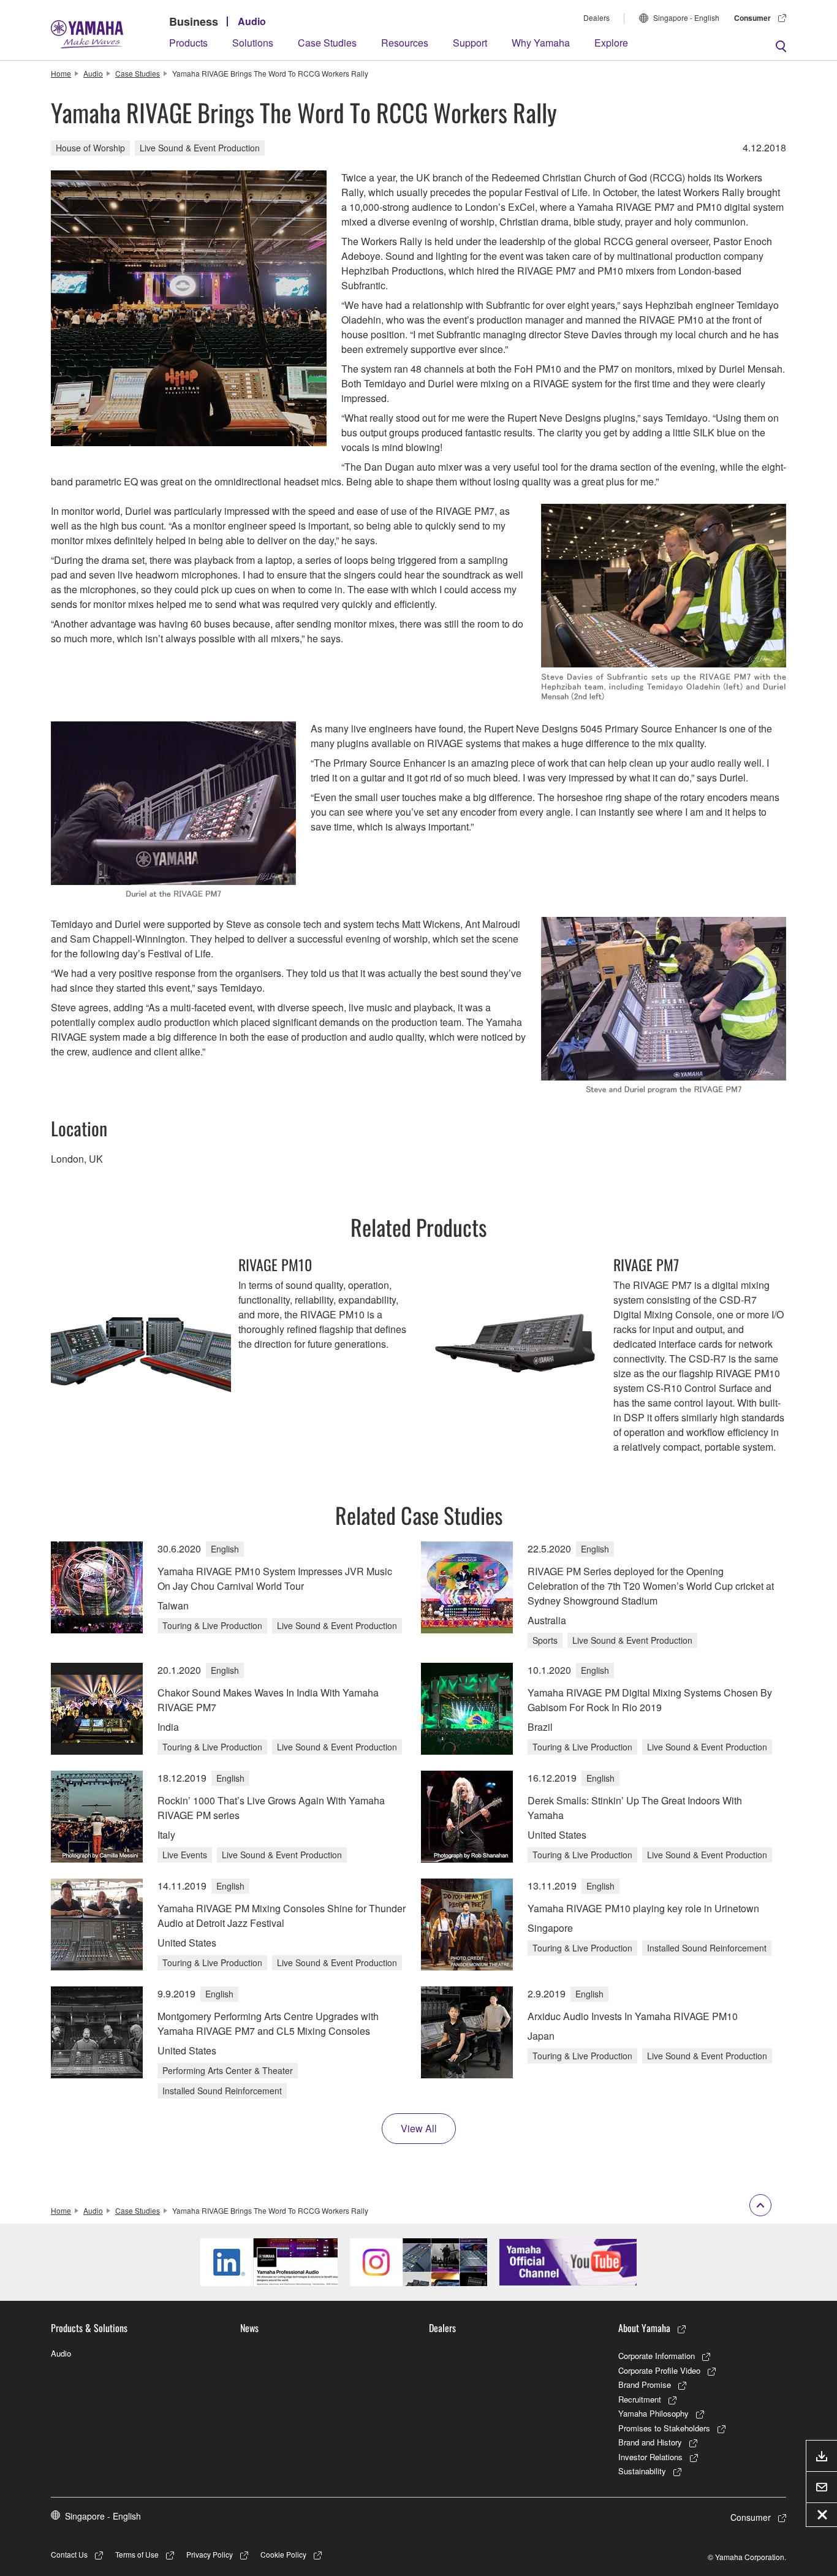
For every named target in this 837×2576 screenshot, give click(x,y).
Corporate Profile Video (659, 2370)
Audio (252, 21)
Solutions (253, 43)
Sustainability (642, 2471)
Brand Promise (645, 2384)
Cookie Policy (283, 2554)
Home (61, 73)
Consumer (752, 18)
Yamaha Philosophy (653, 2413)
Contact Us (69, 2554)
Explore (611, 43)
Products (188, 43)
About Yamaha (644, 2328)
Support (470, 43)
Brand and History (650, 2442)
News (249, 2328)
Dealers (597, 17)
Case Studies (327, 43)
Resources (405, 43)
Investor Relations (650, 2457)
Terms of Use (137, 2554)
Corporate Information (657, 2356)
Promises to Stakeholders (664, 2428)
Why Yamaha (541, 43)
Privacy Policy (210, 2554)
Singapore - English (686, 17)
